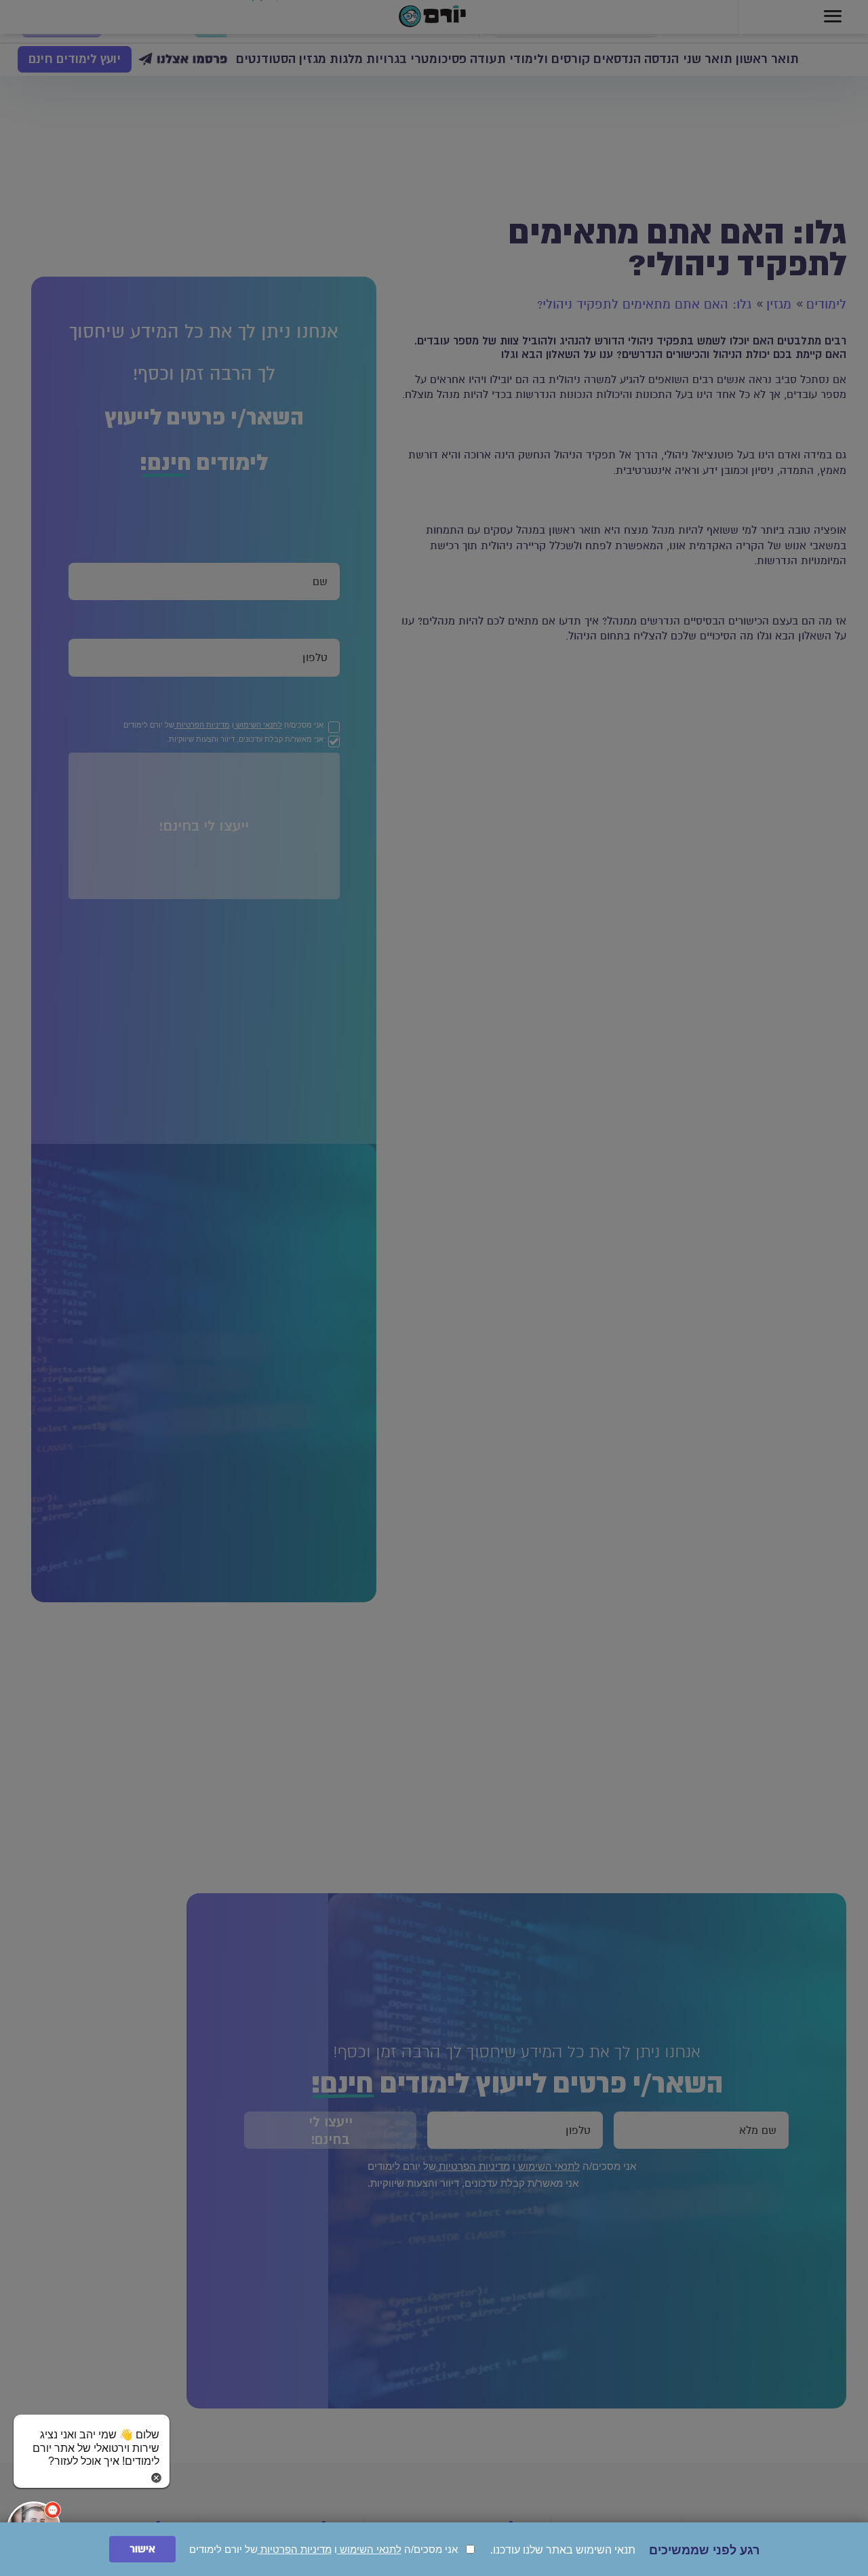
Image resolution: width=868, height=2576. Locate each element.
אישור (142, 2549)
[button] (92, 2435)
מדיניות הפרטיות (295, 2549)
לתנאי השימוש (369, 2549)
